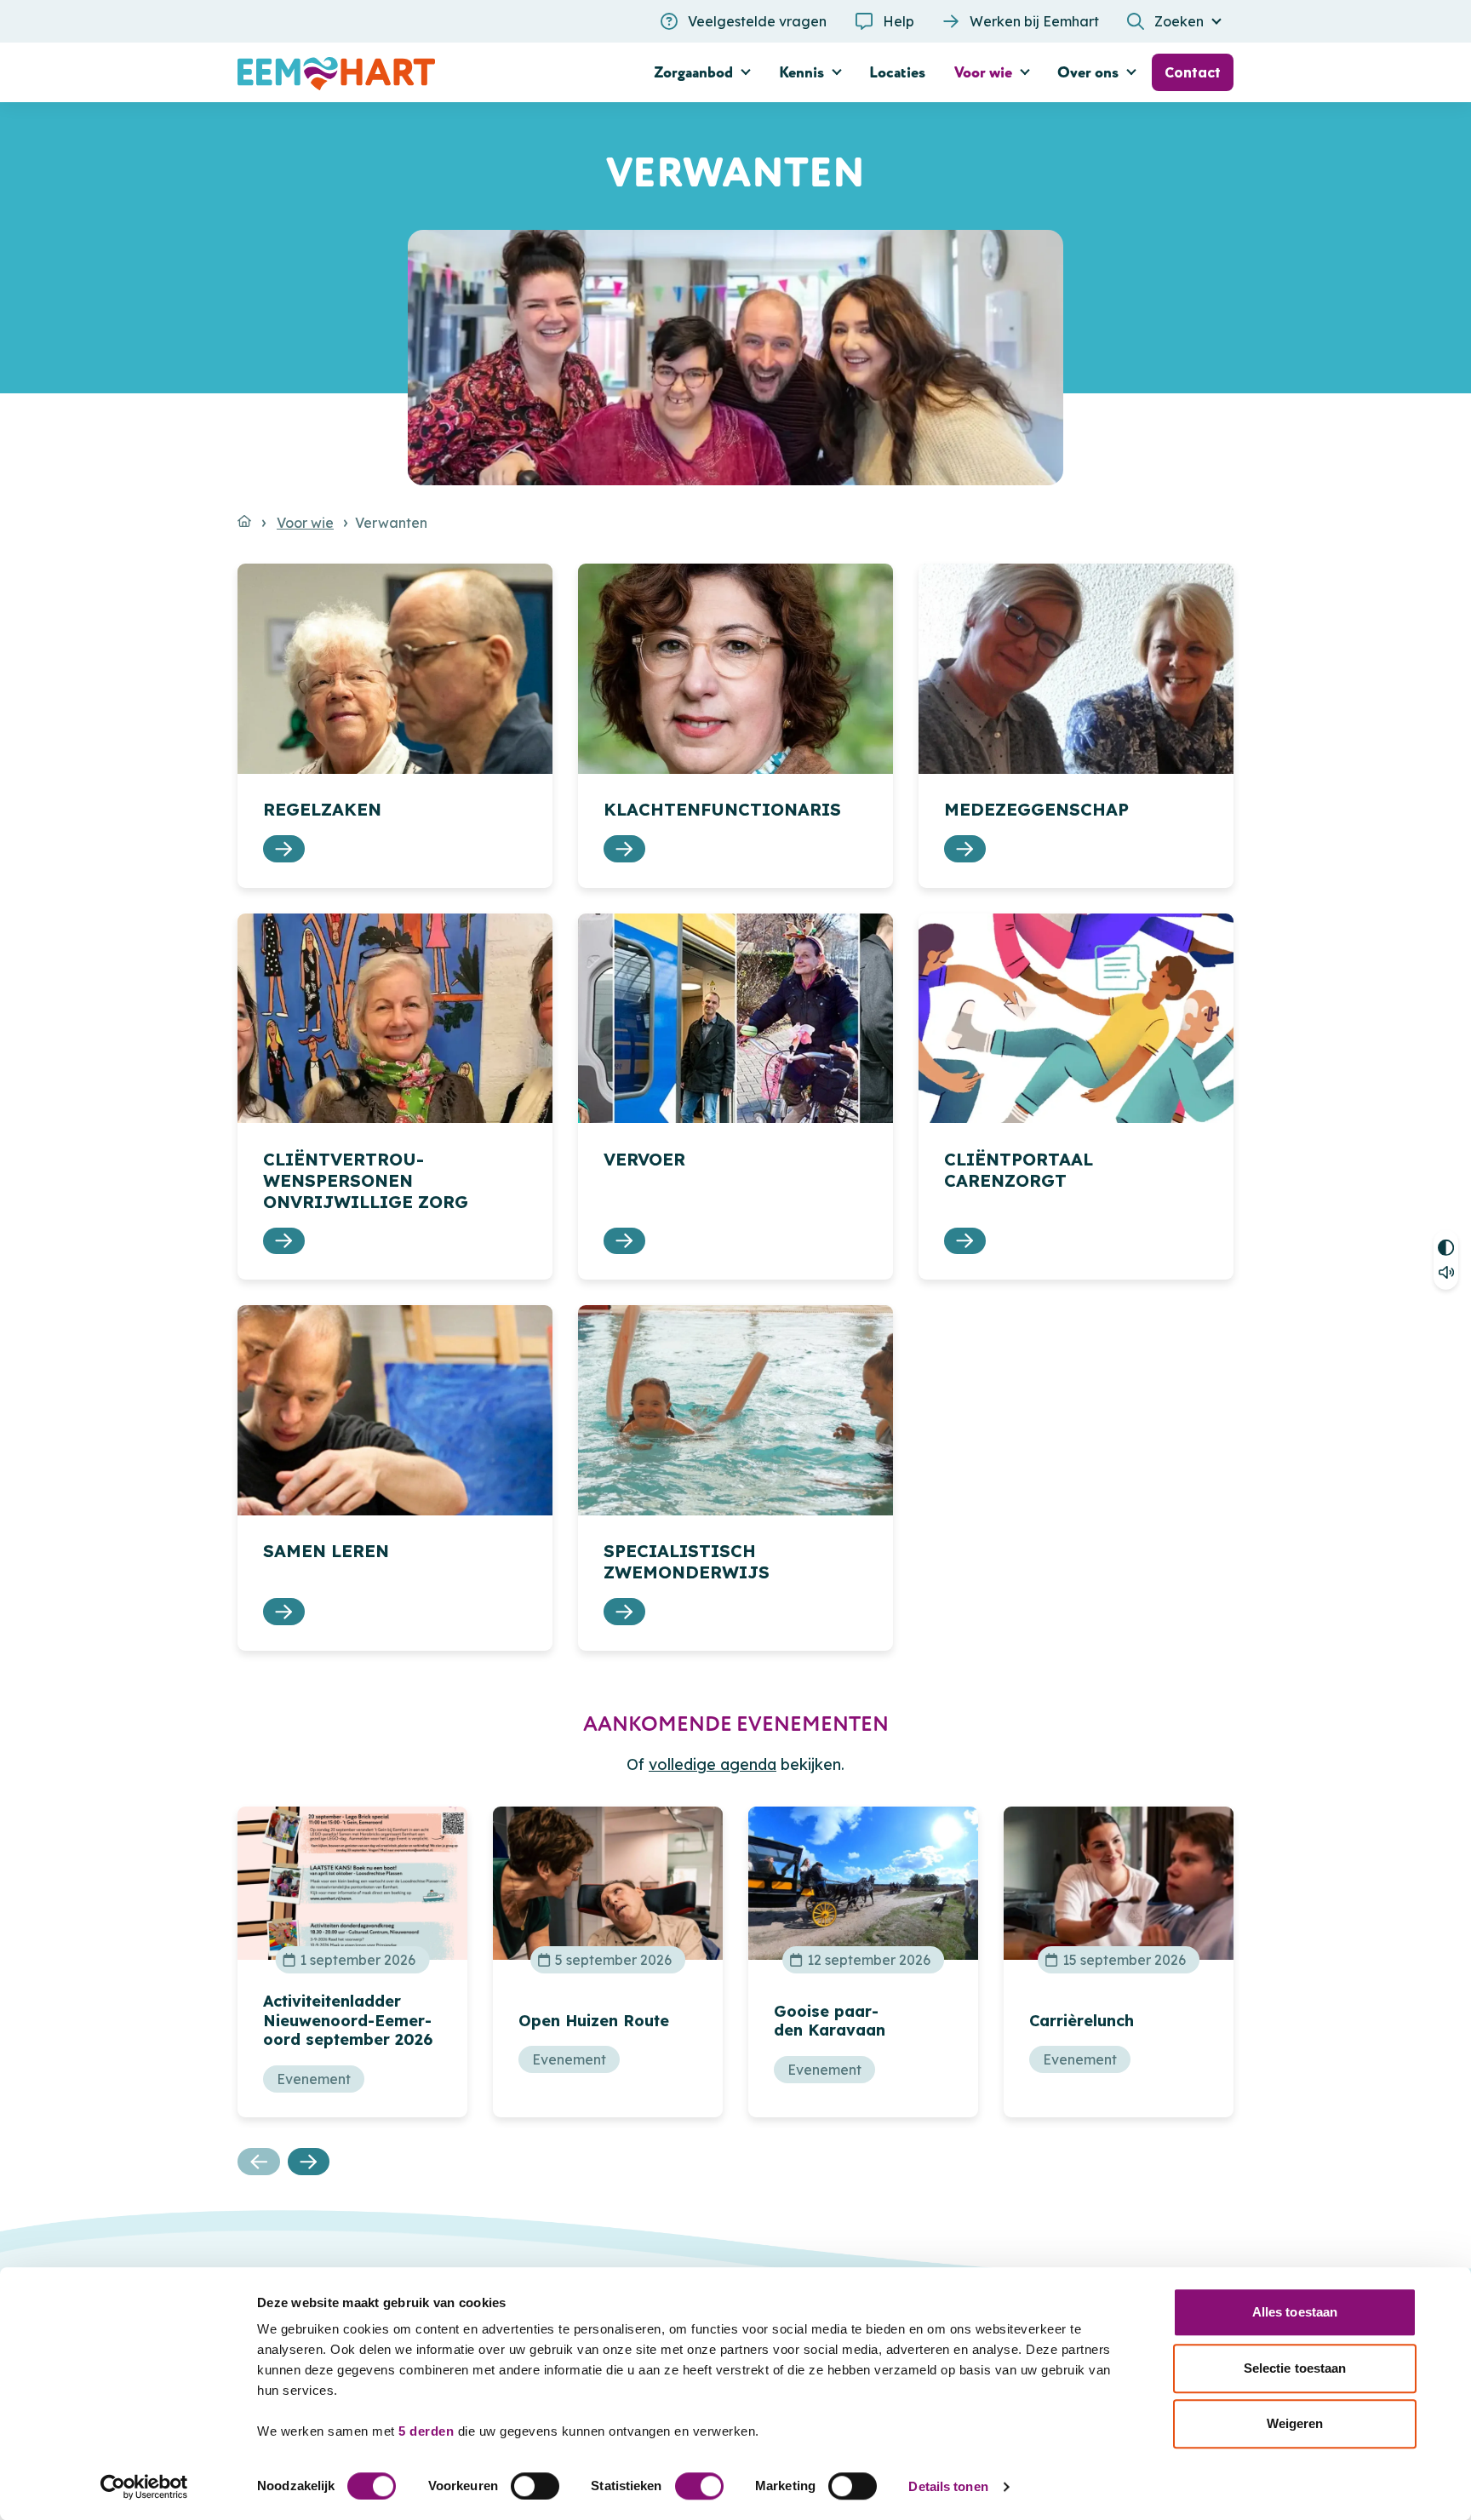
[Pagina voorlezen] (1446, 1275)
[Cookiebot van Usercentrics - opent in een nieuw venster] (144, 2487)
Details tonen (948, 2486)
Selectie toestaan (1295, 2368)
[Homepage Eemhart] (395, 72)
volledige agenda (713, 1764)
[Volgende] (309, 2162)
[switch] (535, 2486)
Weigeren (1295, 2423)
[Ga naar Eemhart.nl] (244, 521)
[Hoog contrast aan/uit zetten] (1446, 1245)
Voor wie (305, 523)
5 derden (426, 2431)
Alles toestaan (1295, 2312)
